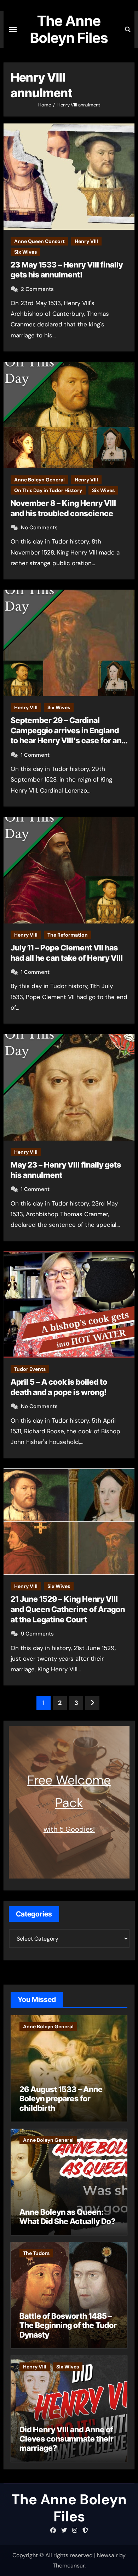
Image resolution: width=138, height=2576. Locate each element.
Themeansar (69, 2566)
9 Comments (37, 1634)
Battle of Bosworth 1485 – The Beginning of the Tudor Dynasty (68, 2325)
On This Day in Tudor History (48, 490)
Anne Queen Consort (39, 241)
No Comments (39, 528)
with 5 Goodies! (69, 1829)
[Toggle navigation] (13, 29)
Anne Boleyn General (39, 480)
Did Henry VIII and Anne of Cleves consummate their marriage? (67, 2439)
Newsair (107, 2555)
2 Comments (37, 289)
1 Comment (35, 755)
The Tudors (36, 2253)
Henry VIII (86, 241)
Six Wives (25, 252)
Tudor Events (30, 1369)
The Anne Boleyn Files (69, 29)
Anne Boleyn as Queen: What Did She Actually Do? (67, 2217)
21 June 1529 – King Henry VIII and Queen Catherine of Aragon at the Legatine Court (68, 1609)
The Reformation (68, 935)
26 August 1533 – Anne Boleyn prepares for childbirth (61, 2099)
